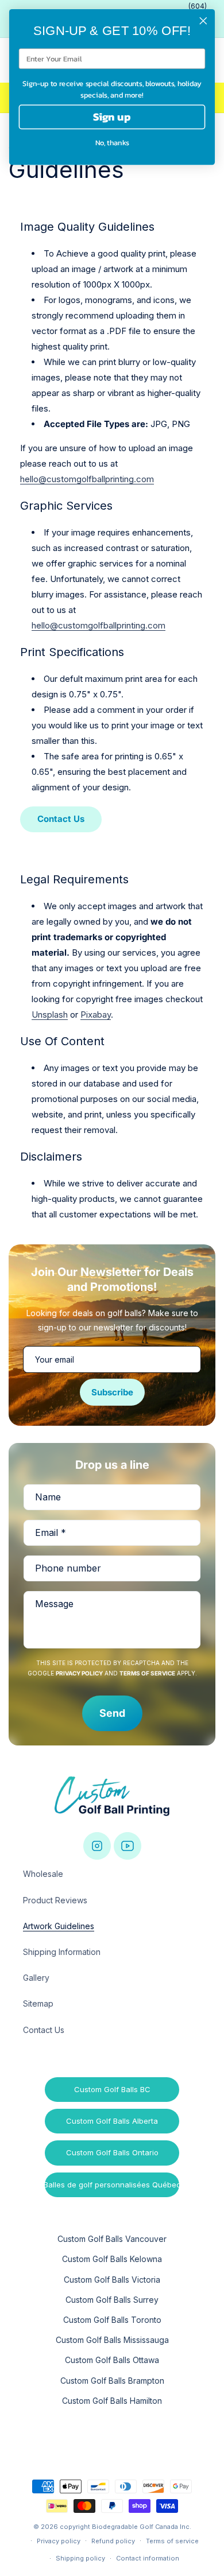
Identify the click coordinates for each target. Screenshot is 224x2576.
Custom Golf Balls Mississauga (112, 2340)
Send (112, 1713)
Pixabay (96, 1015)
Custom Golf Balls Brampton (112, 2381)
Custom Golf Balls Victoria (112, 2280)
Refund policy (113, 2541)
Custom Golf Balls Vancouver (112, 2239)
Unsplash (50, 1015)
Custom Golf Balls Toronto (112, 2320)
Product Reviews (55, 1900)
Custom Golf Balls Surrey (112, 2300)
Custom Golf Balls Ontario (112, 2152)
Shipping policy (80, 2558)
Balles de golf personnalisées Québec (112, 2185)
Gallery (36, 1978)
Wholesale (43, 1874)
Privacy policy (59, 2541)
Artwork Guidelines (59, 1926)
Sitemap (38, 2003)
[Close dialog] (203, 21)
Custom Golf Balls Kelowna (112, 2259)
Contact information (148, 2558)
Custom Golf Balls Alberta (112, 2121)
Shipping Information (62, 1952)
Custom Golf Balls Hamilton (112, 2401)
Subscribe (112, 1392)
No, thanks (112, 143)
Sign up (112, 117)
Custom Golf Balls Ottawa (112, 2360)
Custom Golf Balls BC (112, 2089)
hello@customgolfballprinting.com (87, 479)
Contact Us (61, 819)
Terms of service (172, 2541)
